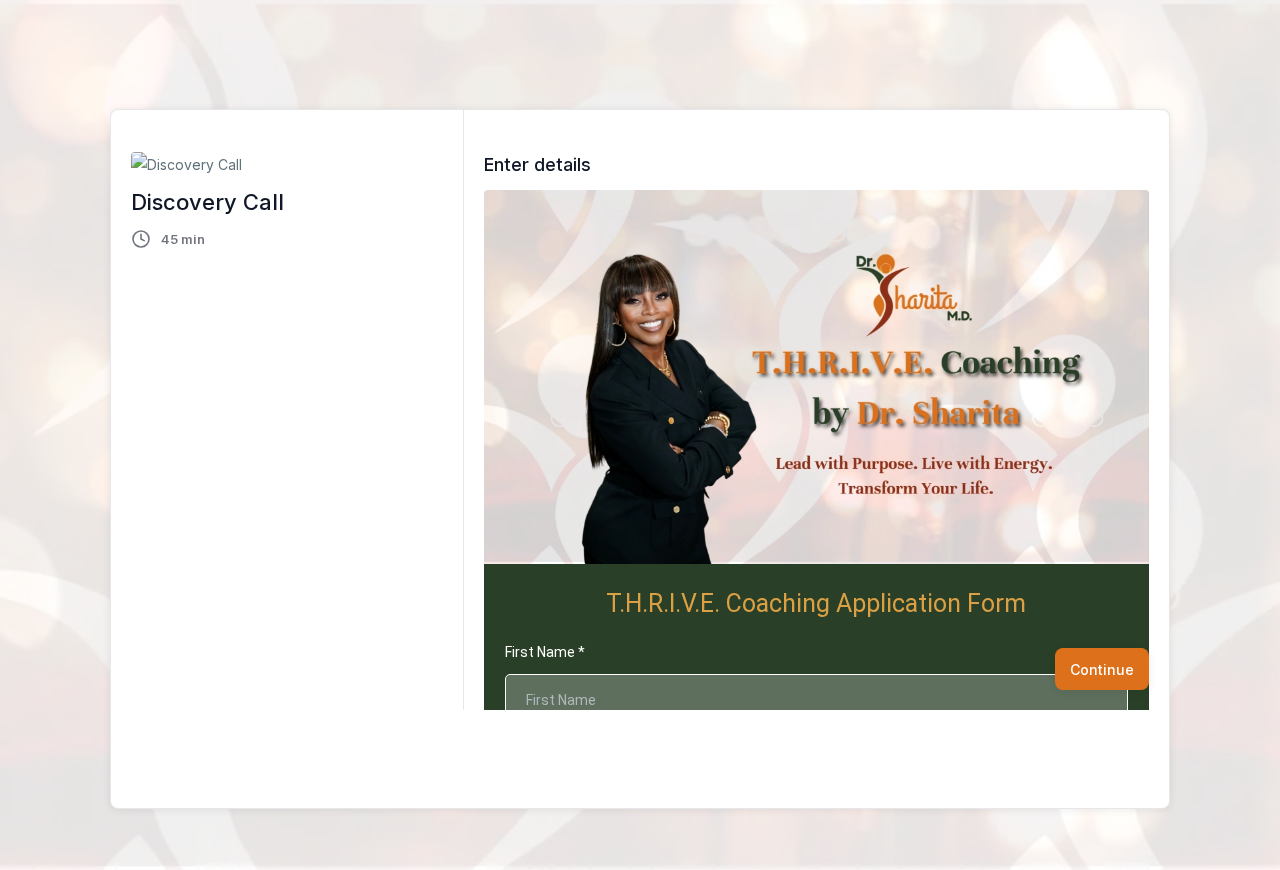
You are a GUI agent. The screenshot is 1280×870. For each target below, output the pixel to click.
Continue (1102, 669)
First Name (545, 652)
